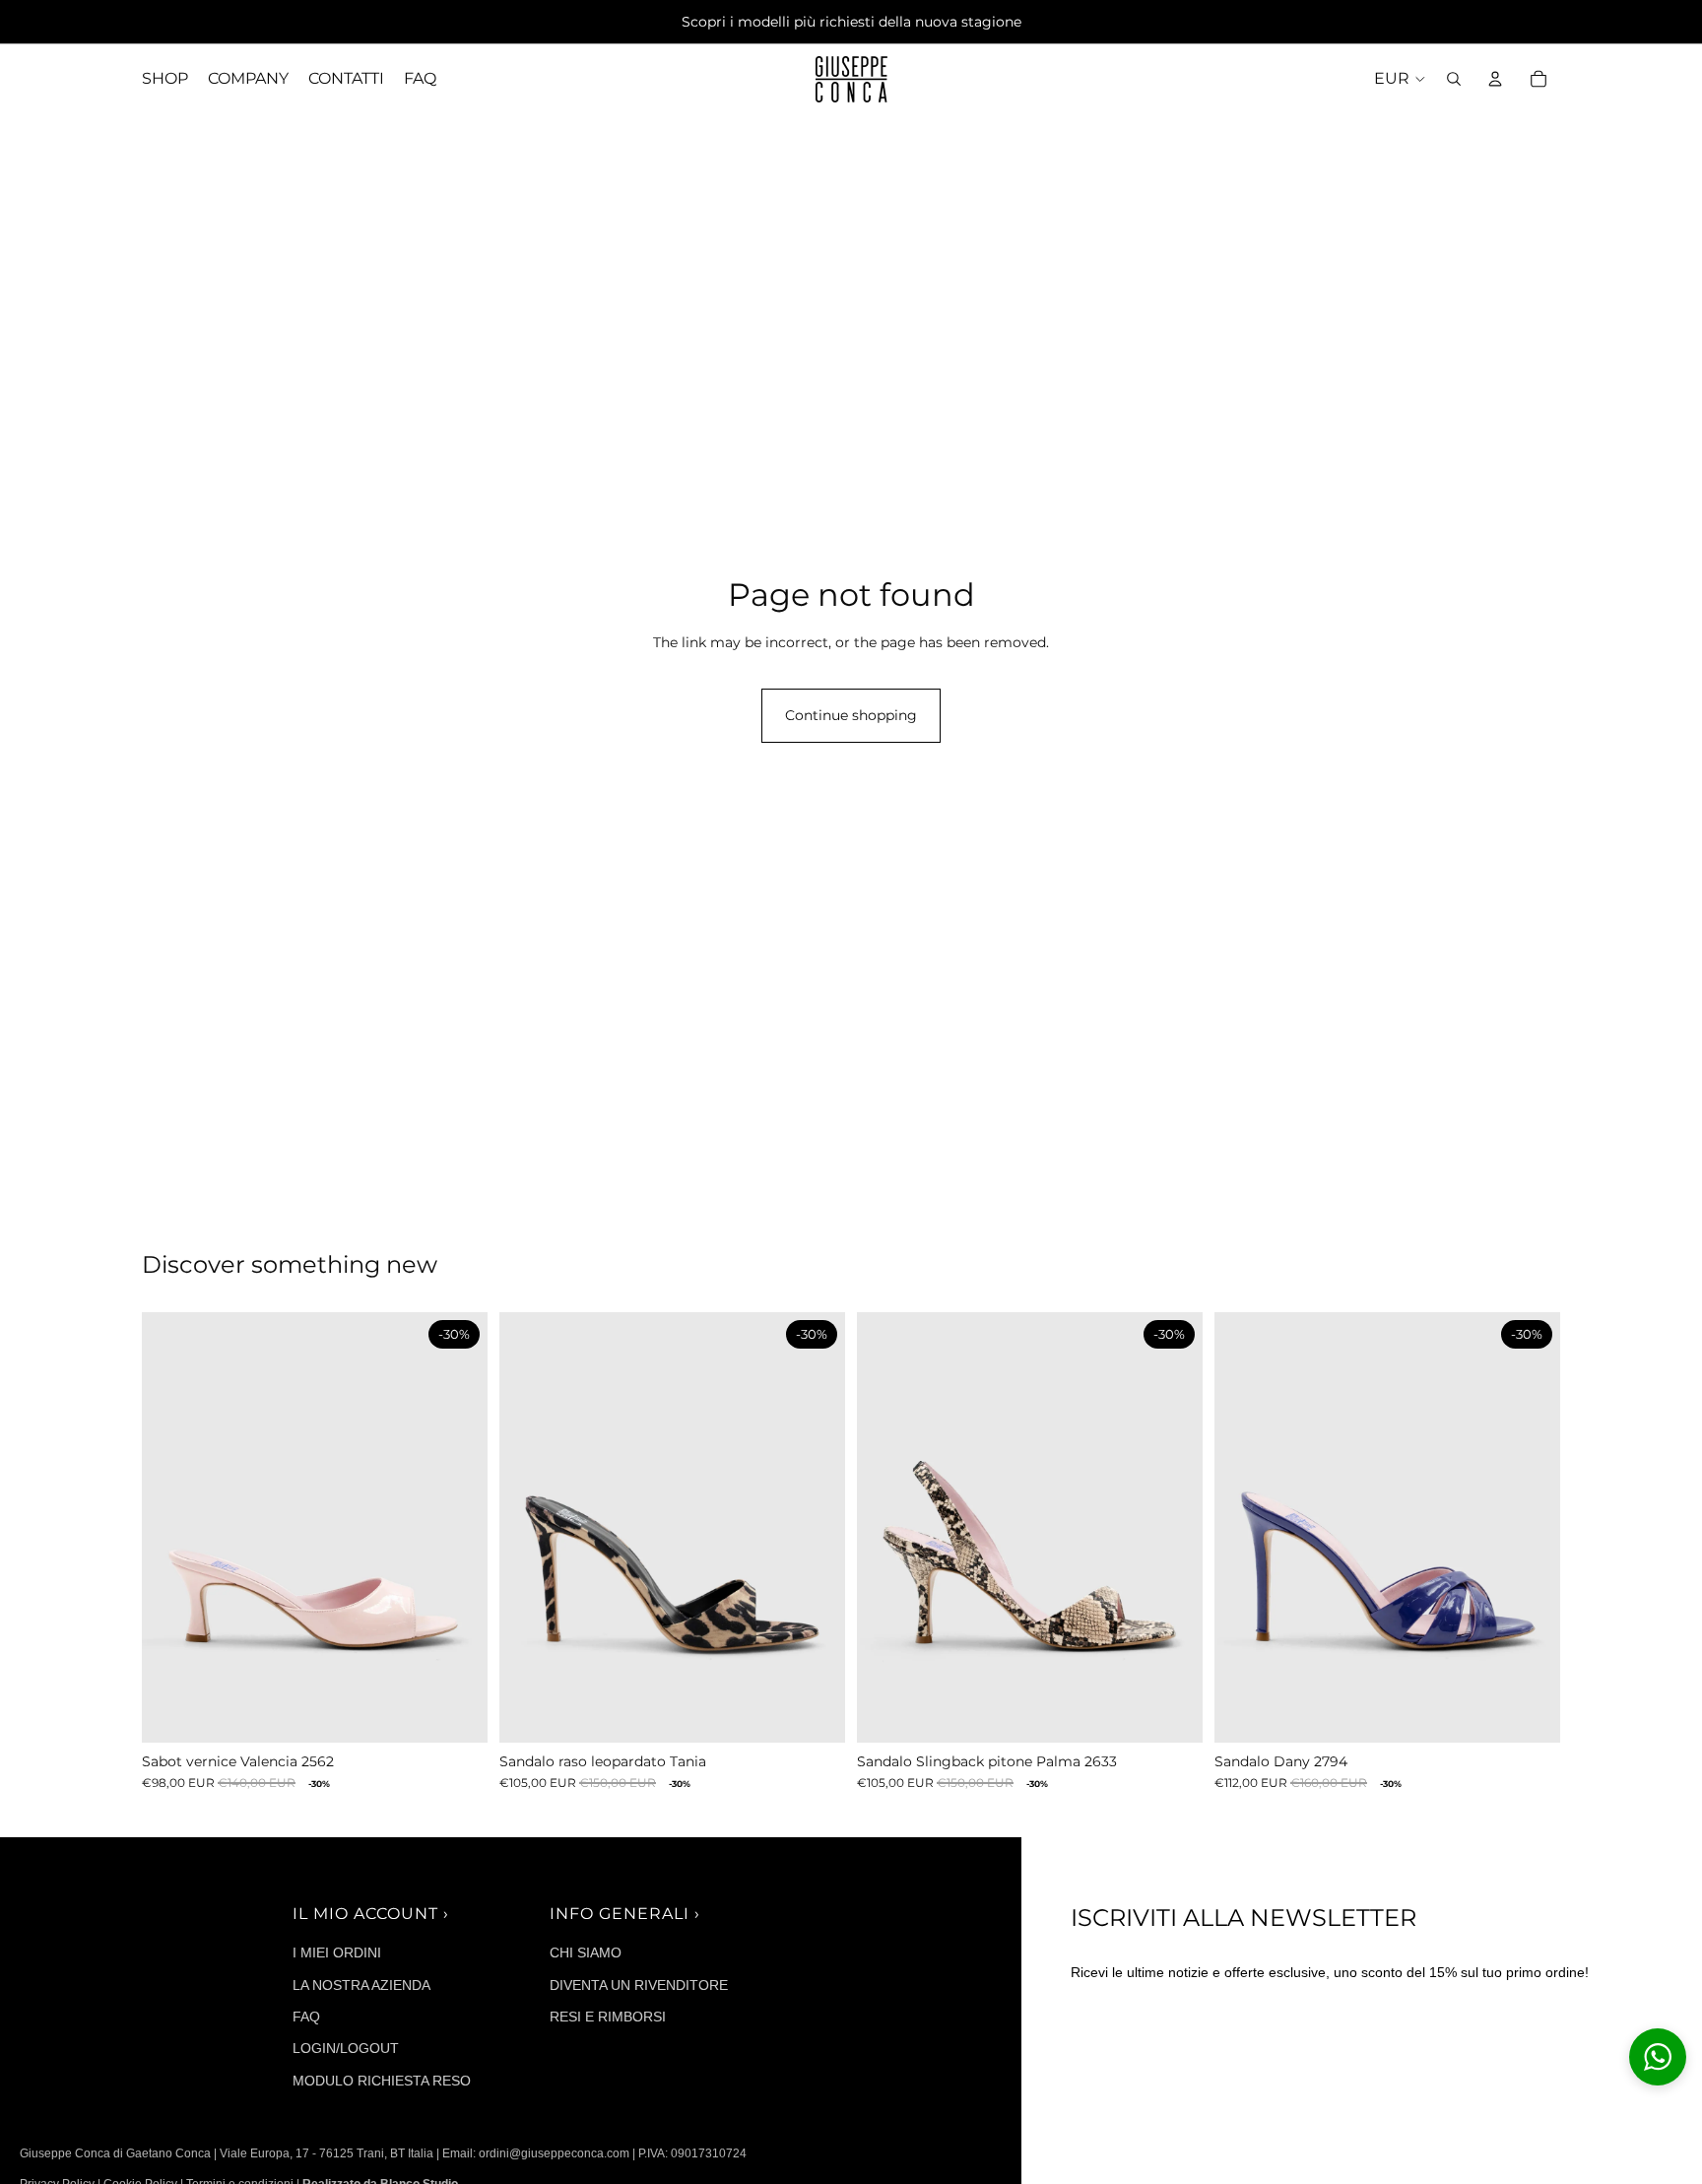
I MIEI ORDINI (337, 1952)
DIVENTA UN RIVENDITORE (639, 1985)
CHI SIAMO (586, 1952)
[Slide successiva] (458, 1527)
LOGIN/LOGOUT (346, 2048)
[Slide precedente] (171, 1527)
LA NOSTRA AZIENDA (361, 1985)
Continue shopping (851, 715)
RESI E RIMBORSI (608, 2017)
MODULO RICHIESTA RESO (382, 2081)
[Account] (1495, 79)
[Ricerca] (1454, 79)
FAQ (306, 2017)
